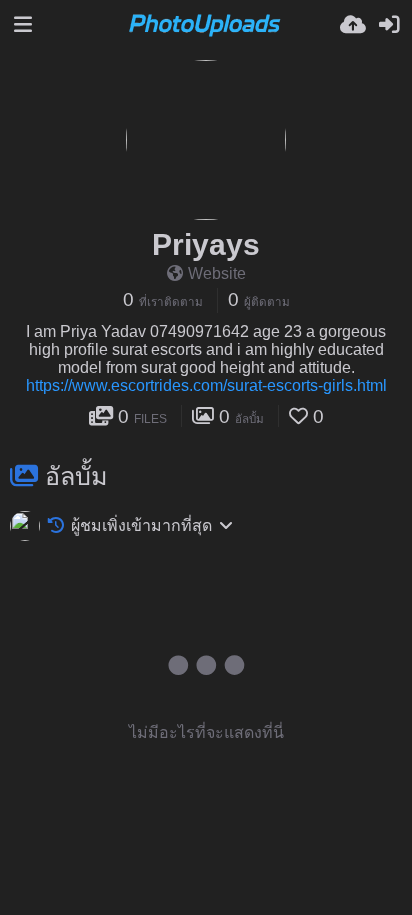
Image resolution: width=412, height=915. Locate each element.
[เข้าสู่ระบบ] (389, 25)
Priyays (206, 244)
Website (217, 273)
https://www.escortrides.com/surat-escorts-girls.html (206, 385)
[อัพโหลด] (353, 25)
